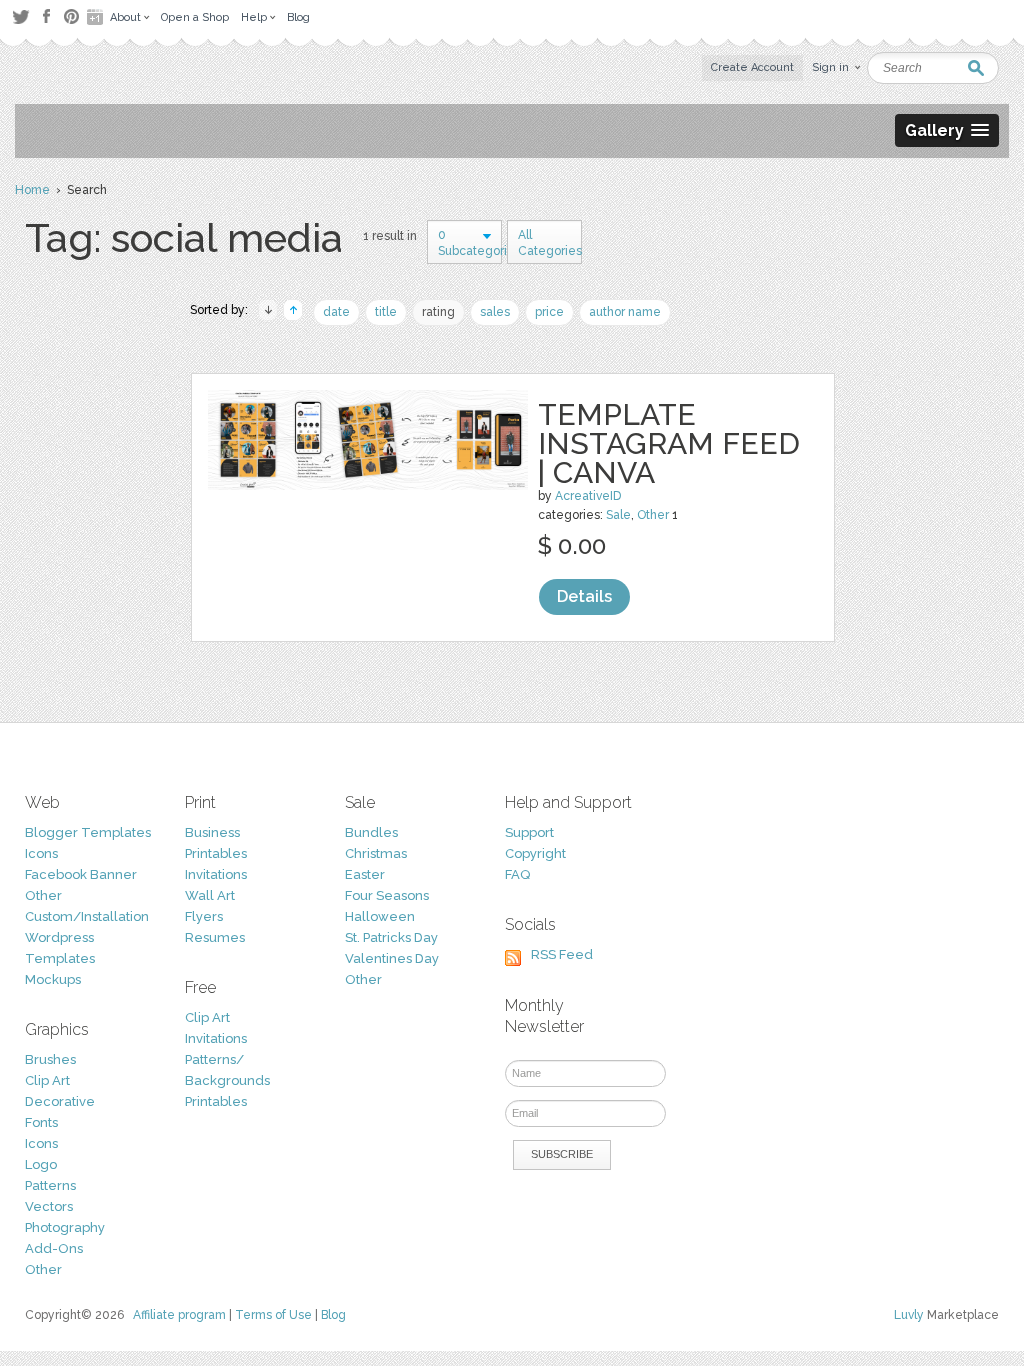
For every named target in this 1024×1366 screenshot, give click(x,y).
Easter (365, 874)
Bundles (371, 832)
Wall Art (210, 895)
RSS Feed (562, 954)
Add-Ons (54, 1248)
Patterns (50, 1185)
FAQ (517, 874)
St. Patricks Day (391, 937)
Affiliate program (179, 1315)
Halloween (380, 916)
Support (529, 832)
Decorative (60, 1101)
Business (212, 832)
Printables (216, 853)
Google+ (97, 17)
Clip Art (47, 1080)
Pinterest (71, 16)
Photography (65, 1227)
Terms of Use (273, 1315)
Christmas (376, 853)
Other (653, 515)
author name (625, 312)
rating (438, 312)
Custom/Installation (87, 916)
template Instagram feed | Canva (669, 443)
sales (495, 312)
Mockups (53, 979)
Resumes (215, 937)
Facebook (46, 17)
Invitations (216, 874)
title (386, 312)
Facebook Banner (81, 874)
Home (32, 190)
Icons (41, 853)
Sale (618, 515)
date (336, 312)
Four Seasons (387, 895)
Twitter (20, 16)
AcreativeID (588, 496)
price (549, 312)
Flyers (204, 916)
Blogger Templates (88, 832)
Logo (41, 1164)
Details (584, 596)
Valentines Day (392, 958)
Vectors (49, 1206)
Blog (333, 1315)
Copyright (535, 853)
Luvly (909, 1315)
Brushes (50, 1059)
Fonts (41, 1122)
